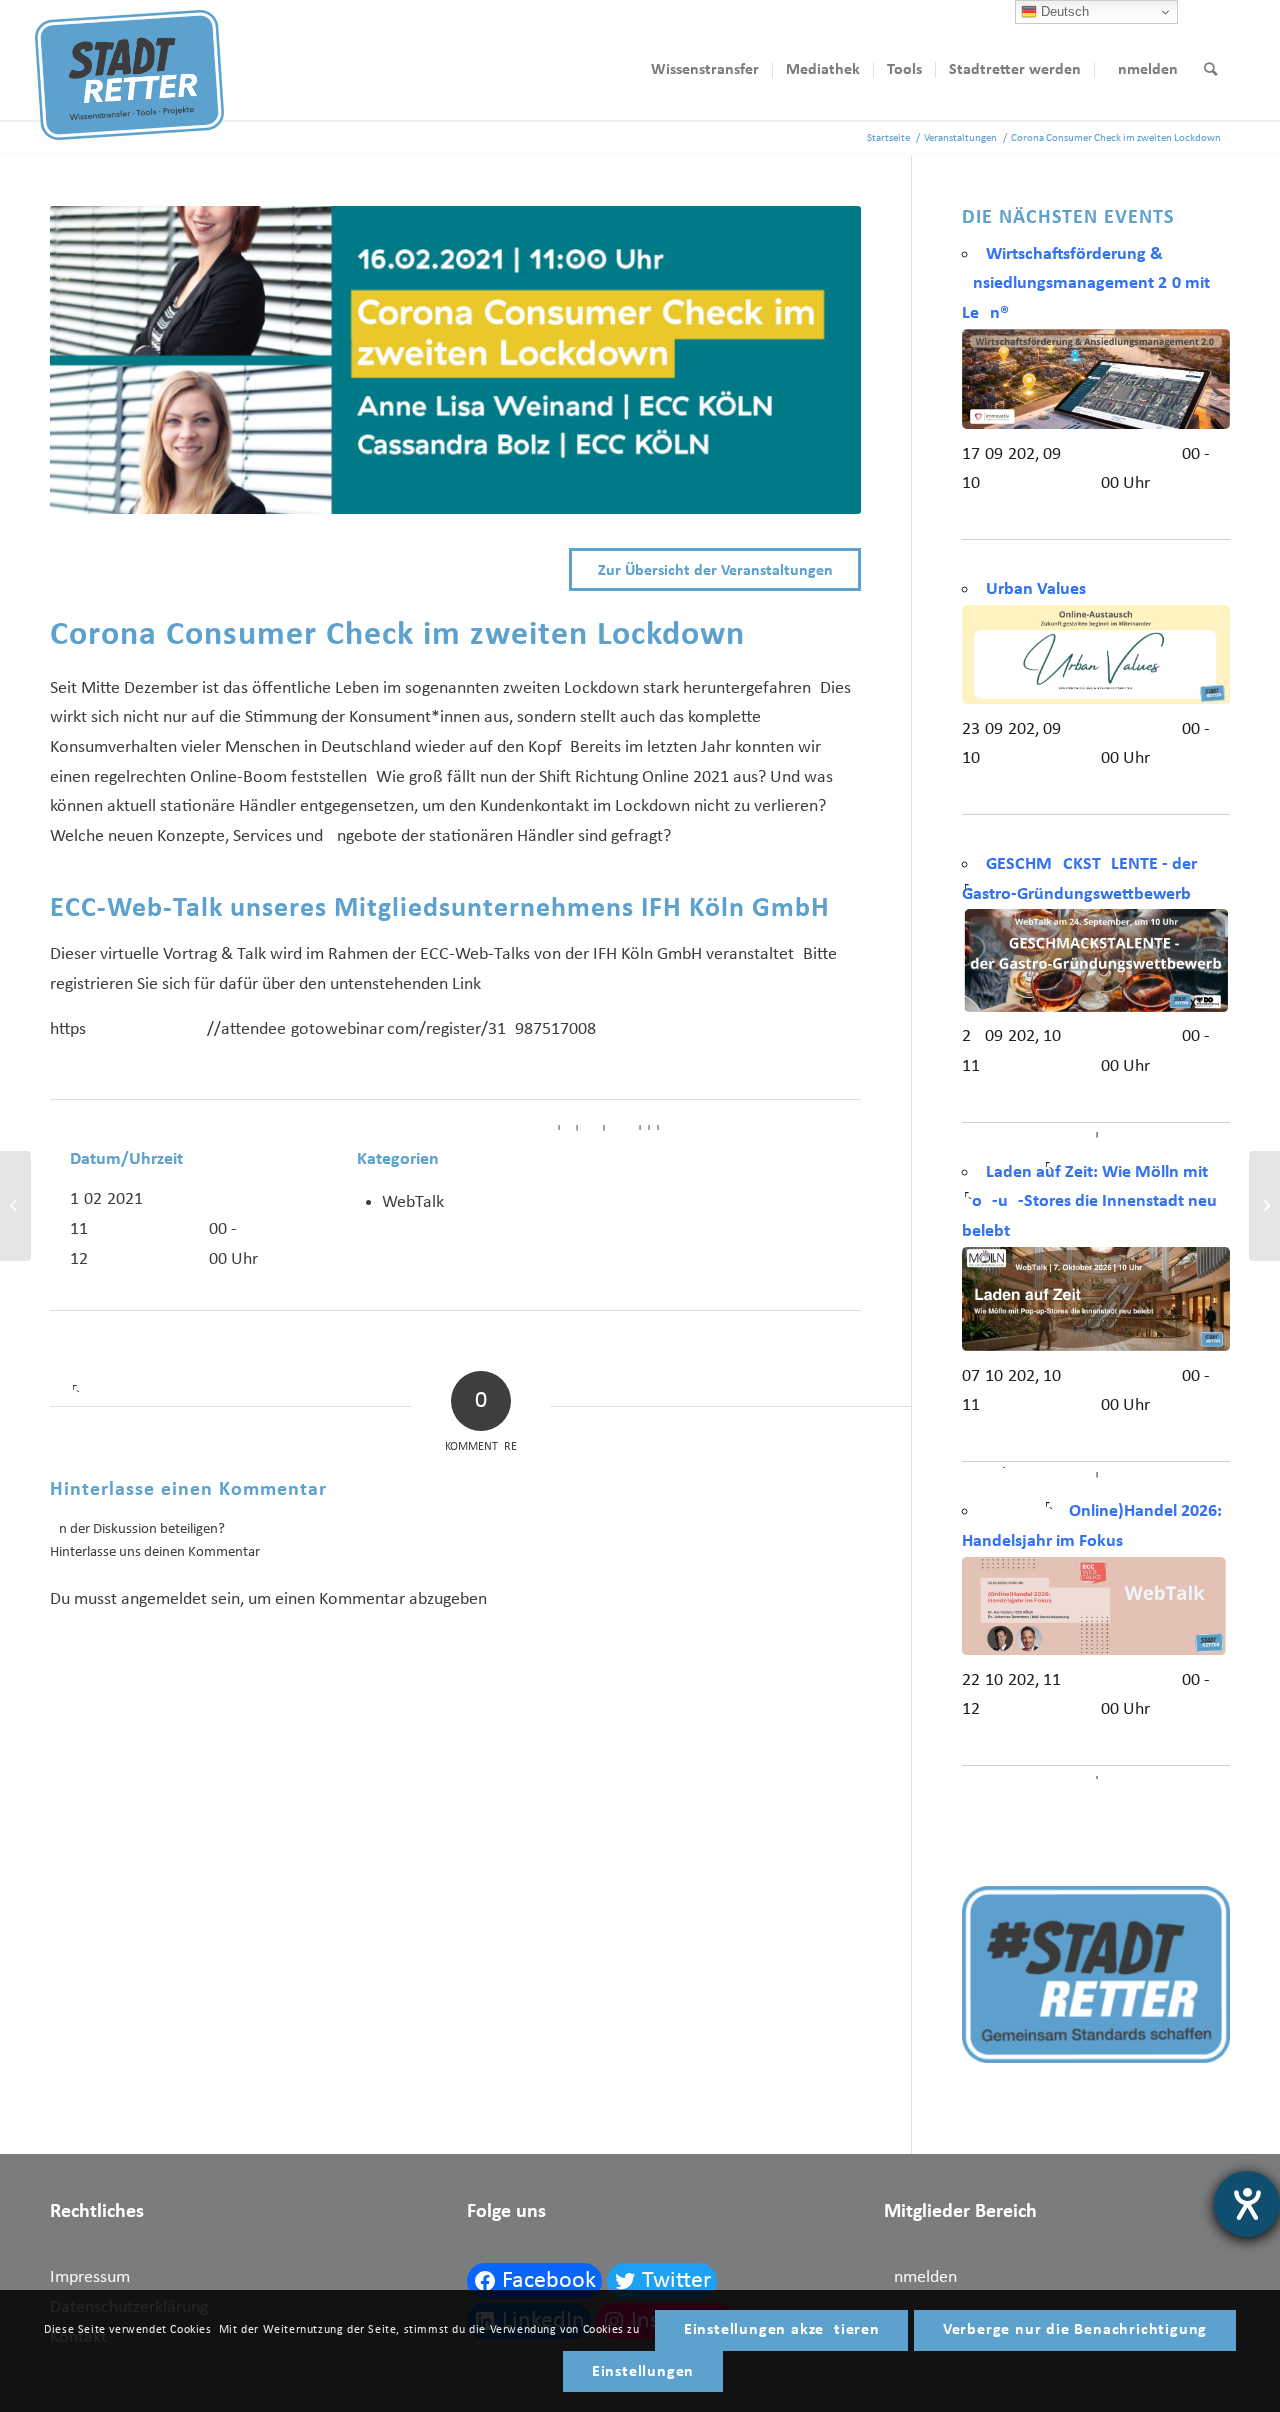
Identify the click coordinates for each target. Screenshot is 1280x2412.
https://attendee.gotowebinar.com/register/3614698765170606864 (327, 1029)
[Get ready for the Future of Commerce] (1264, 1206)
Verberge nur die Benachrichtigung (1075, 2330)
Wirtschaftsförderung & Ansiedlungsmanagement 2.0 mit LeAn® (1086, 284)
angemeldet (164, 1599)
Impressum (90, 2277)
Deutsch (1063, 11)
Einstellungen (643, 2372)
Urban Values (1036, 589)
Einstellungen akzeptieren (782, 2330)
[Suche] (1210, 70)
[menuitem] (705, 70)
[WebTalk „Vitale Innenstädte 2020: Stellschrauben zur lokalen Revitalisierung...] (15, 1206)
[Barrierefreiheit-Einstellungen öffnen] (1247, 2204)
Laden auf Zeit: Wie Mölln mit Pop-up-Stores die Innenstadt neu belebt (1089, 1202)
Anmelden (920, 2277)
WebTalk (413, 1202)
